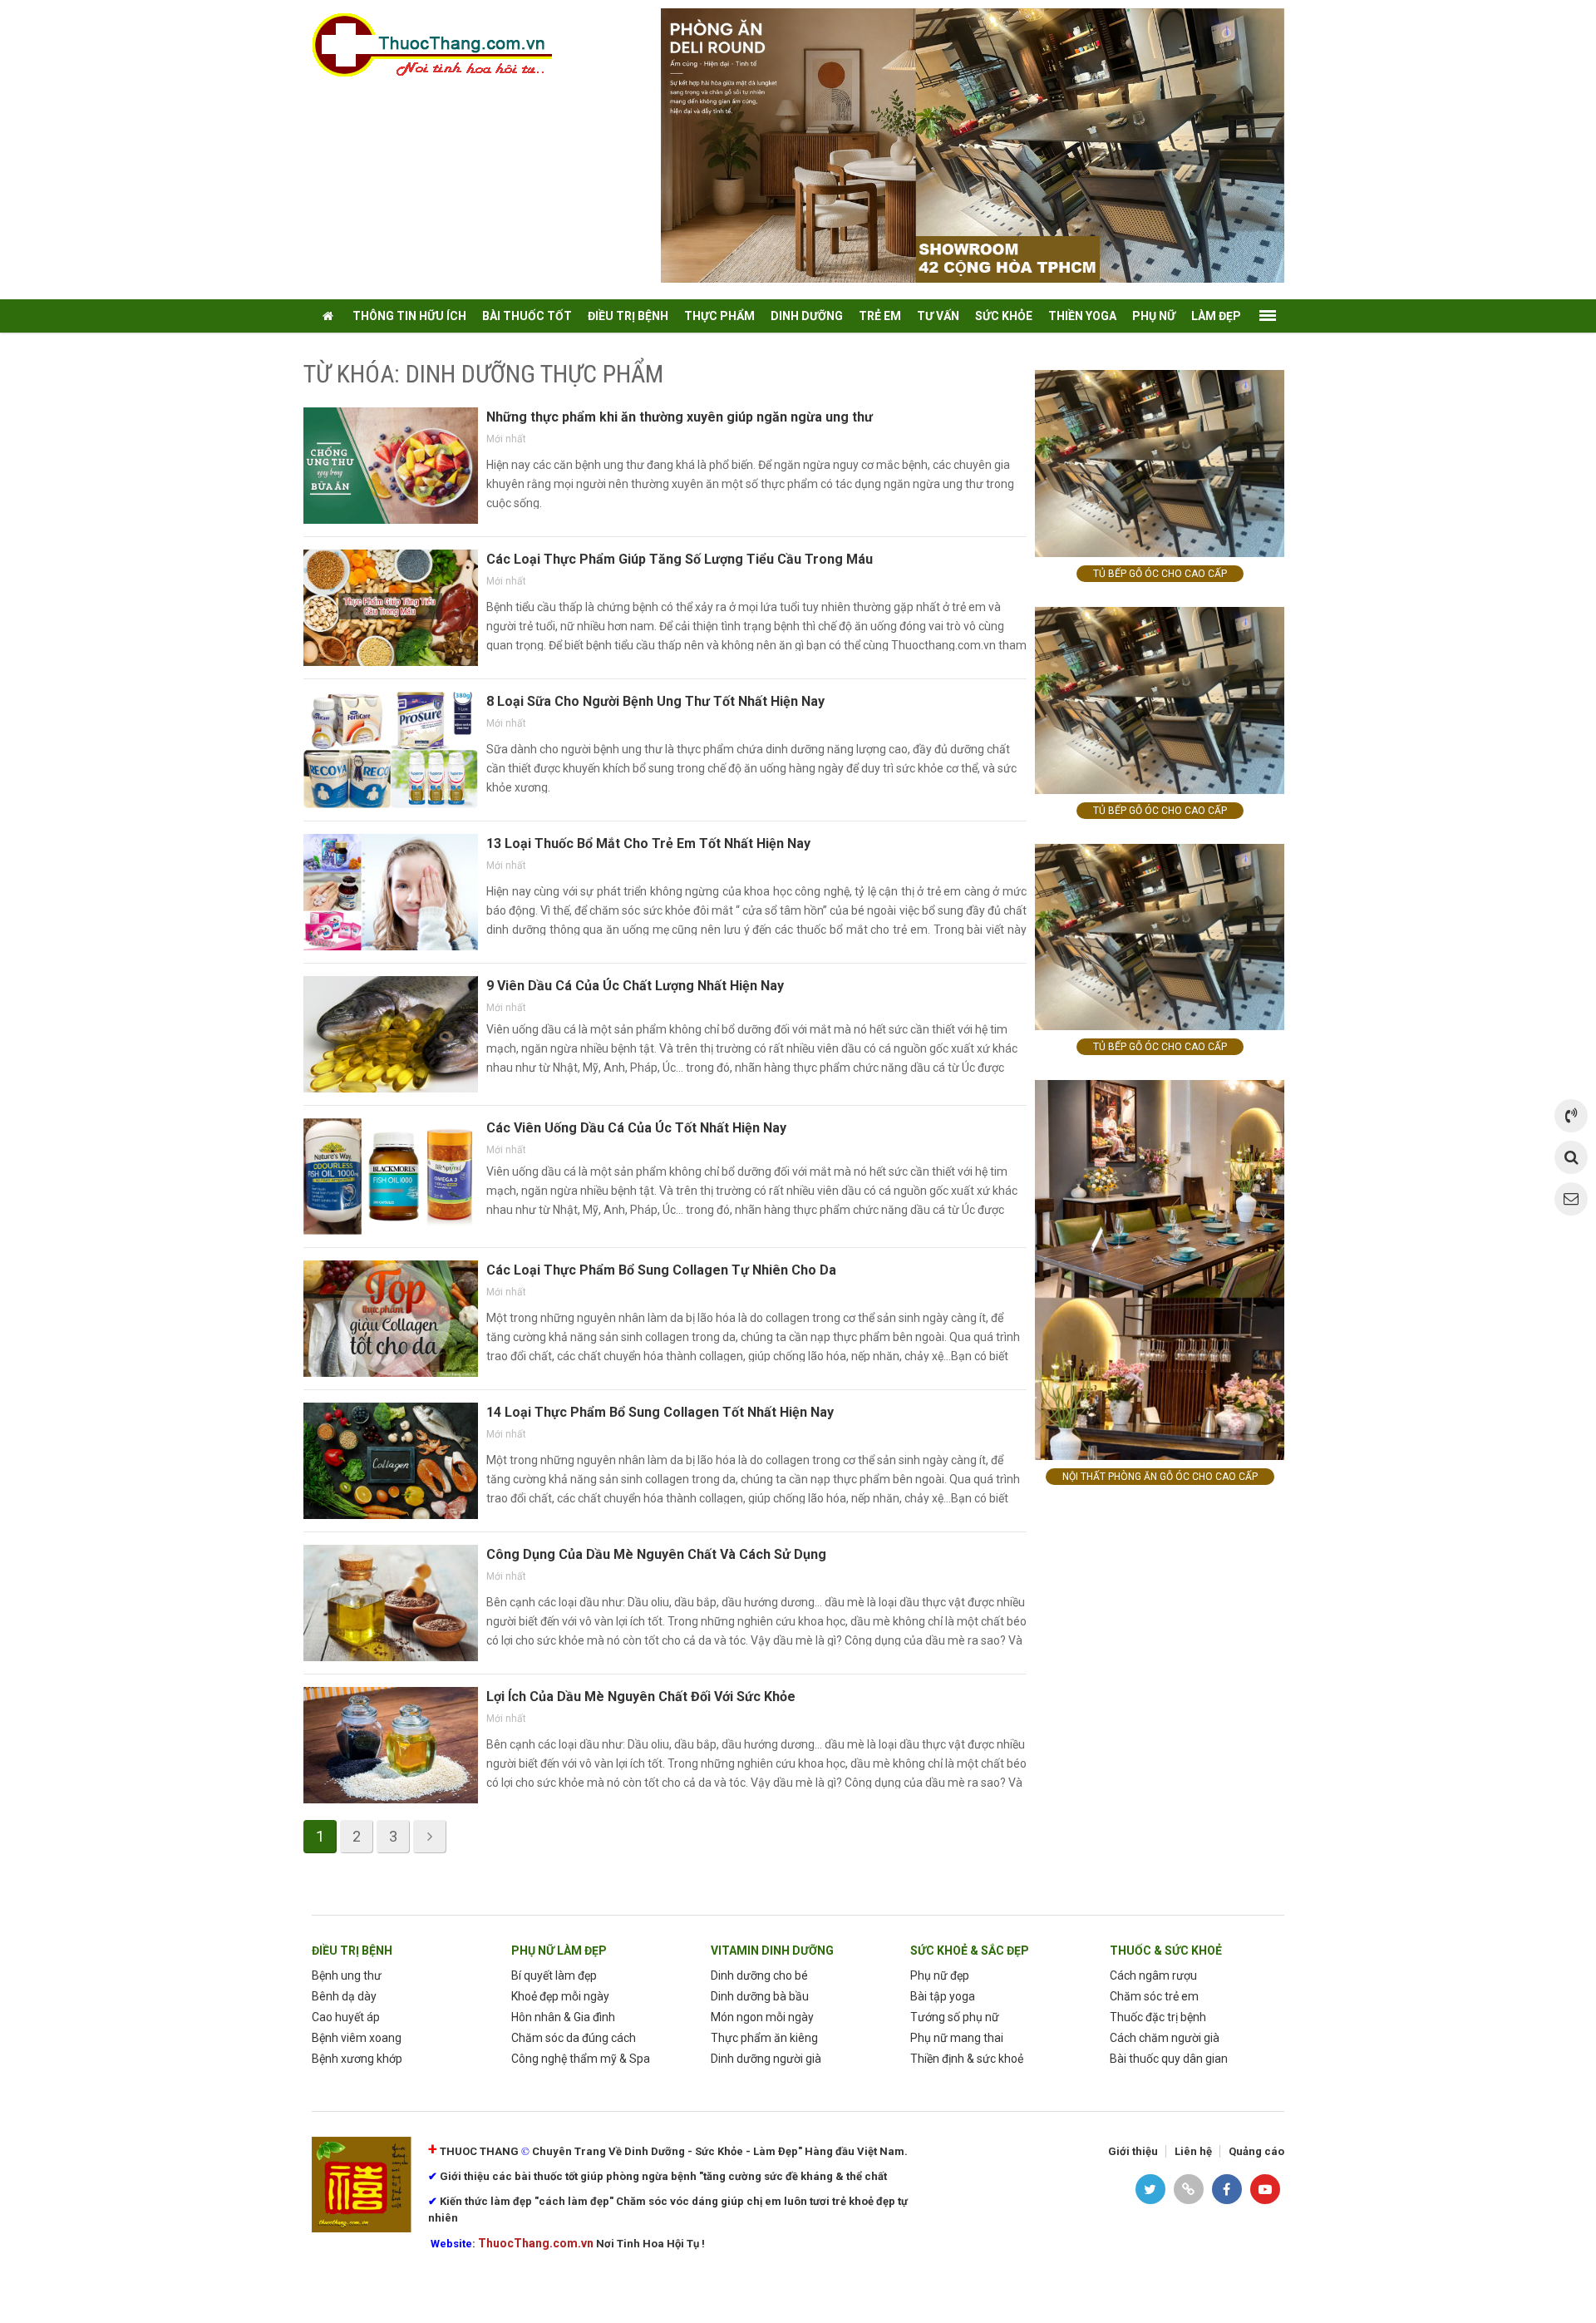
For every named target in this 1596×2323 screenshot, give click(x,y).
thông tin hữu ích (409, 316)
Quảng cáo (1256, 2151)
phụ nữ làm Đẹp (559, 1951)
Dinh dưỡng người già (766, 2059)
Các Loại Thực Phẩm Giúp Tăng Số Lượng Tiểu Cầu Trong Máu (680, 559)
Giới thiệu (1133, 2151)
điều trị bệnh (628, 316)
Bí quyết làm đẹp (554, 1975)
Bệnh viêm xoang (357, 2038)
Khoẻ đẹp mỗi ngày (560, 1996)
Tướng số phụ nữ (955, 2017)
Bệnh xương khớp (357, 2059)
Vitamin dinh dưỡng (772, 1951)
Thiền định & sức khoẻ (967, 2059)
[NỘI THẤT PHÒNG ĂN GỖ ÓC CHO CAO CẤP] (1160, 1269)
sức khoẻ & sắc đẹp (970, 1951)
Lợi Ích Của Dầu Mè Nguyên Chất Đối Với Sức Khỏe (641, 1697)
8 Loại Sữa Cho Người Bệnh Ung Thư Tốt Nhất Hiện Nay (655, 701)
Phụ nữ (1154, 316)
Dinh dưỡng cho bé (759, 1975)
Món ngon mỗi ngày (762, 2017)
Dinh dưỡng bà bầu (760, 1996)
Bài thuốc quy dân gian (1169, 2059)
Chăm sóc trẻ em (1154, 1996)
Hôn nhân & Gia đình (563, 2017)
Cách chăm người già (1165, 2038)
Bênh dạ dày (344, 1996)
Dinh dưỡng (807, 316)
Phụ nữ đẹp (940, 1975)
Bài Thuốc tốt (527, 316)
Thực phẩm (719, 316)
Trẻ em (880, 316)
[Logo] (441, 44)
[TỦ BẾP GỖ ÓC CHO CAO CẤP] (1160, 463)
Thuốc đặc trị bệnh (1158, 2017)
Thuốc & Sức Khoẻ (1166, 1951)
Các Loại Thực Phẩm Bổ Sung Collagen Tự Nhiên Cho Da (661, 1270)
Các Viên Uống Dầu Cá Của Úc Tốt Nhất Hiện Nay (636, 1128)
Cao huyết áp (346, 2017)
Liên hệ (1193, 2151)
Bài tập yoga (943, 1996)
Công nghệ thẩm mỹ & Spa (581, 2059)
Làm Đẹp (1216, 316)
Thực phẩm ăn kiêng (764, 2038)
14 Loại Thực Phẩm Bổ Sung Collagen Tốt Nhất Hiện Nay (660, 1412)
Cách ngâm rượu (1153, 1975)
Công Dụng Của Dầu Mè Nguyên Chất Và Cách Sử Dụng (656, 1554)
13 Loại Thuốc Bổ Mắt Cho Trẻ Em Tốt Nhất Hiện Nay (648, 843)
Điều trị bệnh (352, 1951)
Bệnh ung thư (347, 1975)
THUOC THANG (479, 2151)
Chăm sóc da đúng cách (574, 2038)
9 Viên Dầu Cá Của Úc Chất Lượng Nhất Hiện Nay (635, 986)
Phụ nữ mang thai (957, 2038)
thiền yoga (1082, 316)
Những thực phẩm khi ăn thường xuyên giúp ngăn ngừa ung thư (680, 417)
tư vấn (938, 316)
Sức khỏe (1004, 316)
